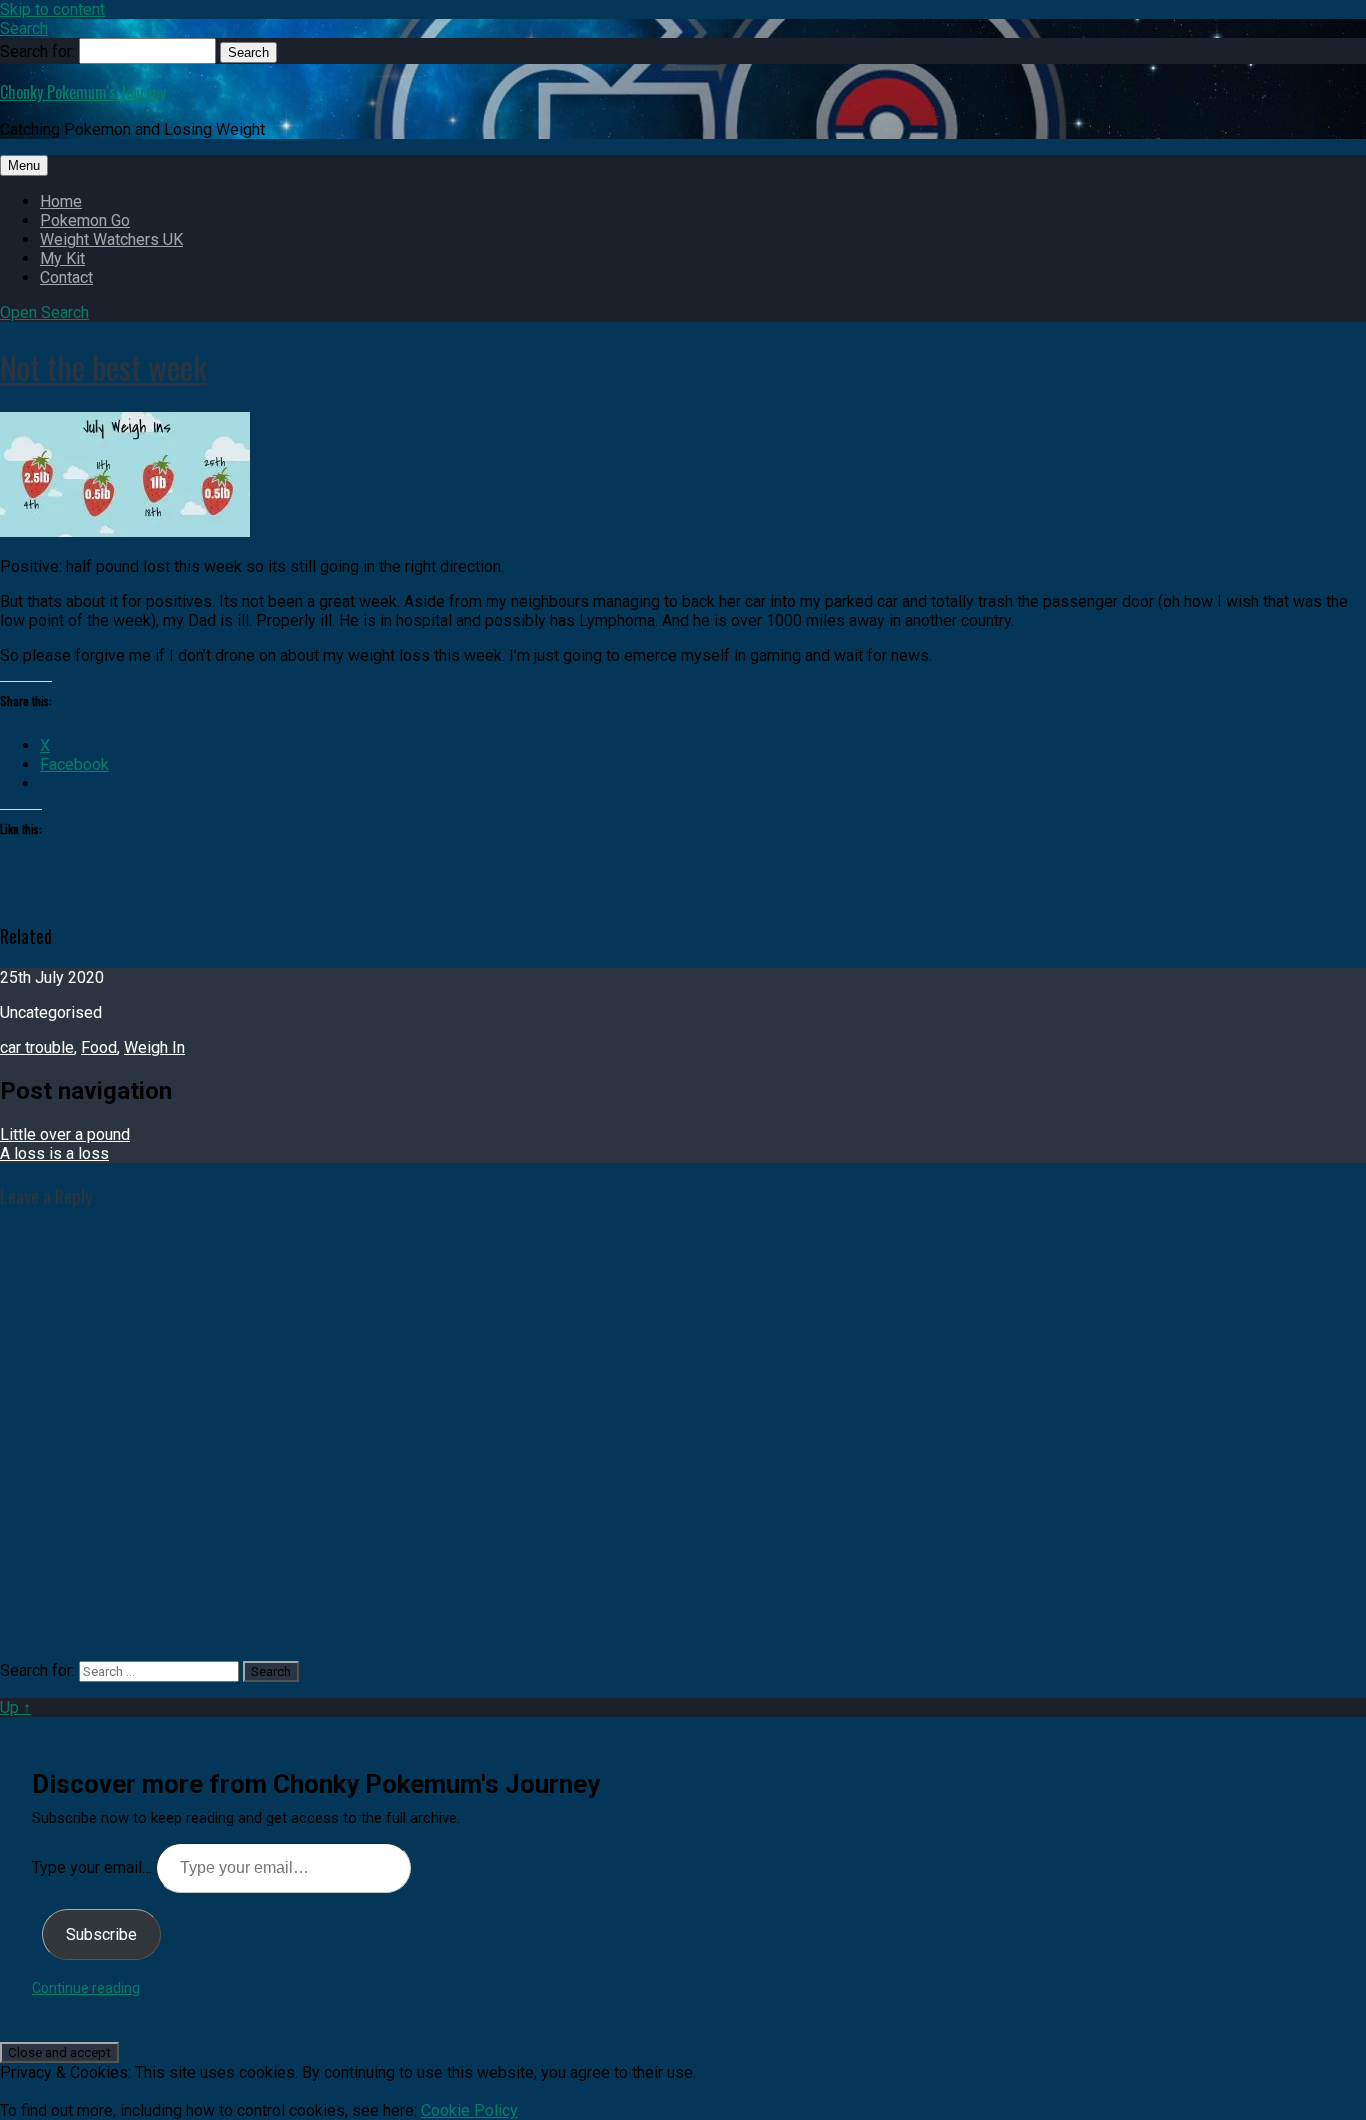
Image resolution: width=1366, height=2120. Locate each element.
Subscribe (101, 1934)
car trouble (37, 1047)
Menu (24, 165)
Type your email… (94, 1867)
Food (99, 1047)
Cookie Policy (469, 2110)
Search (24, 28)
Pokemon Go (85, 220)
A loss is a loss (54, 1153)
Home (61, 201)
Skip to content (52, 9)
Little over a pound (65, 1134)
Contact (66, 277)
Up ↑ (15, 1707)
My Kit (62, 258)
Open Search (44, 312)
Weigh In (154, 1047)
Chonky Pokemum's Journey (83, 92)
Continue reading (86, 1988)
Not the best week (103, 366)
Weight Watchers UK (111, 239)
